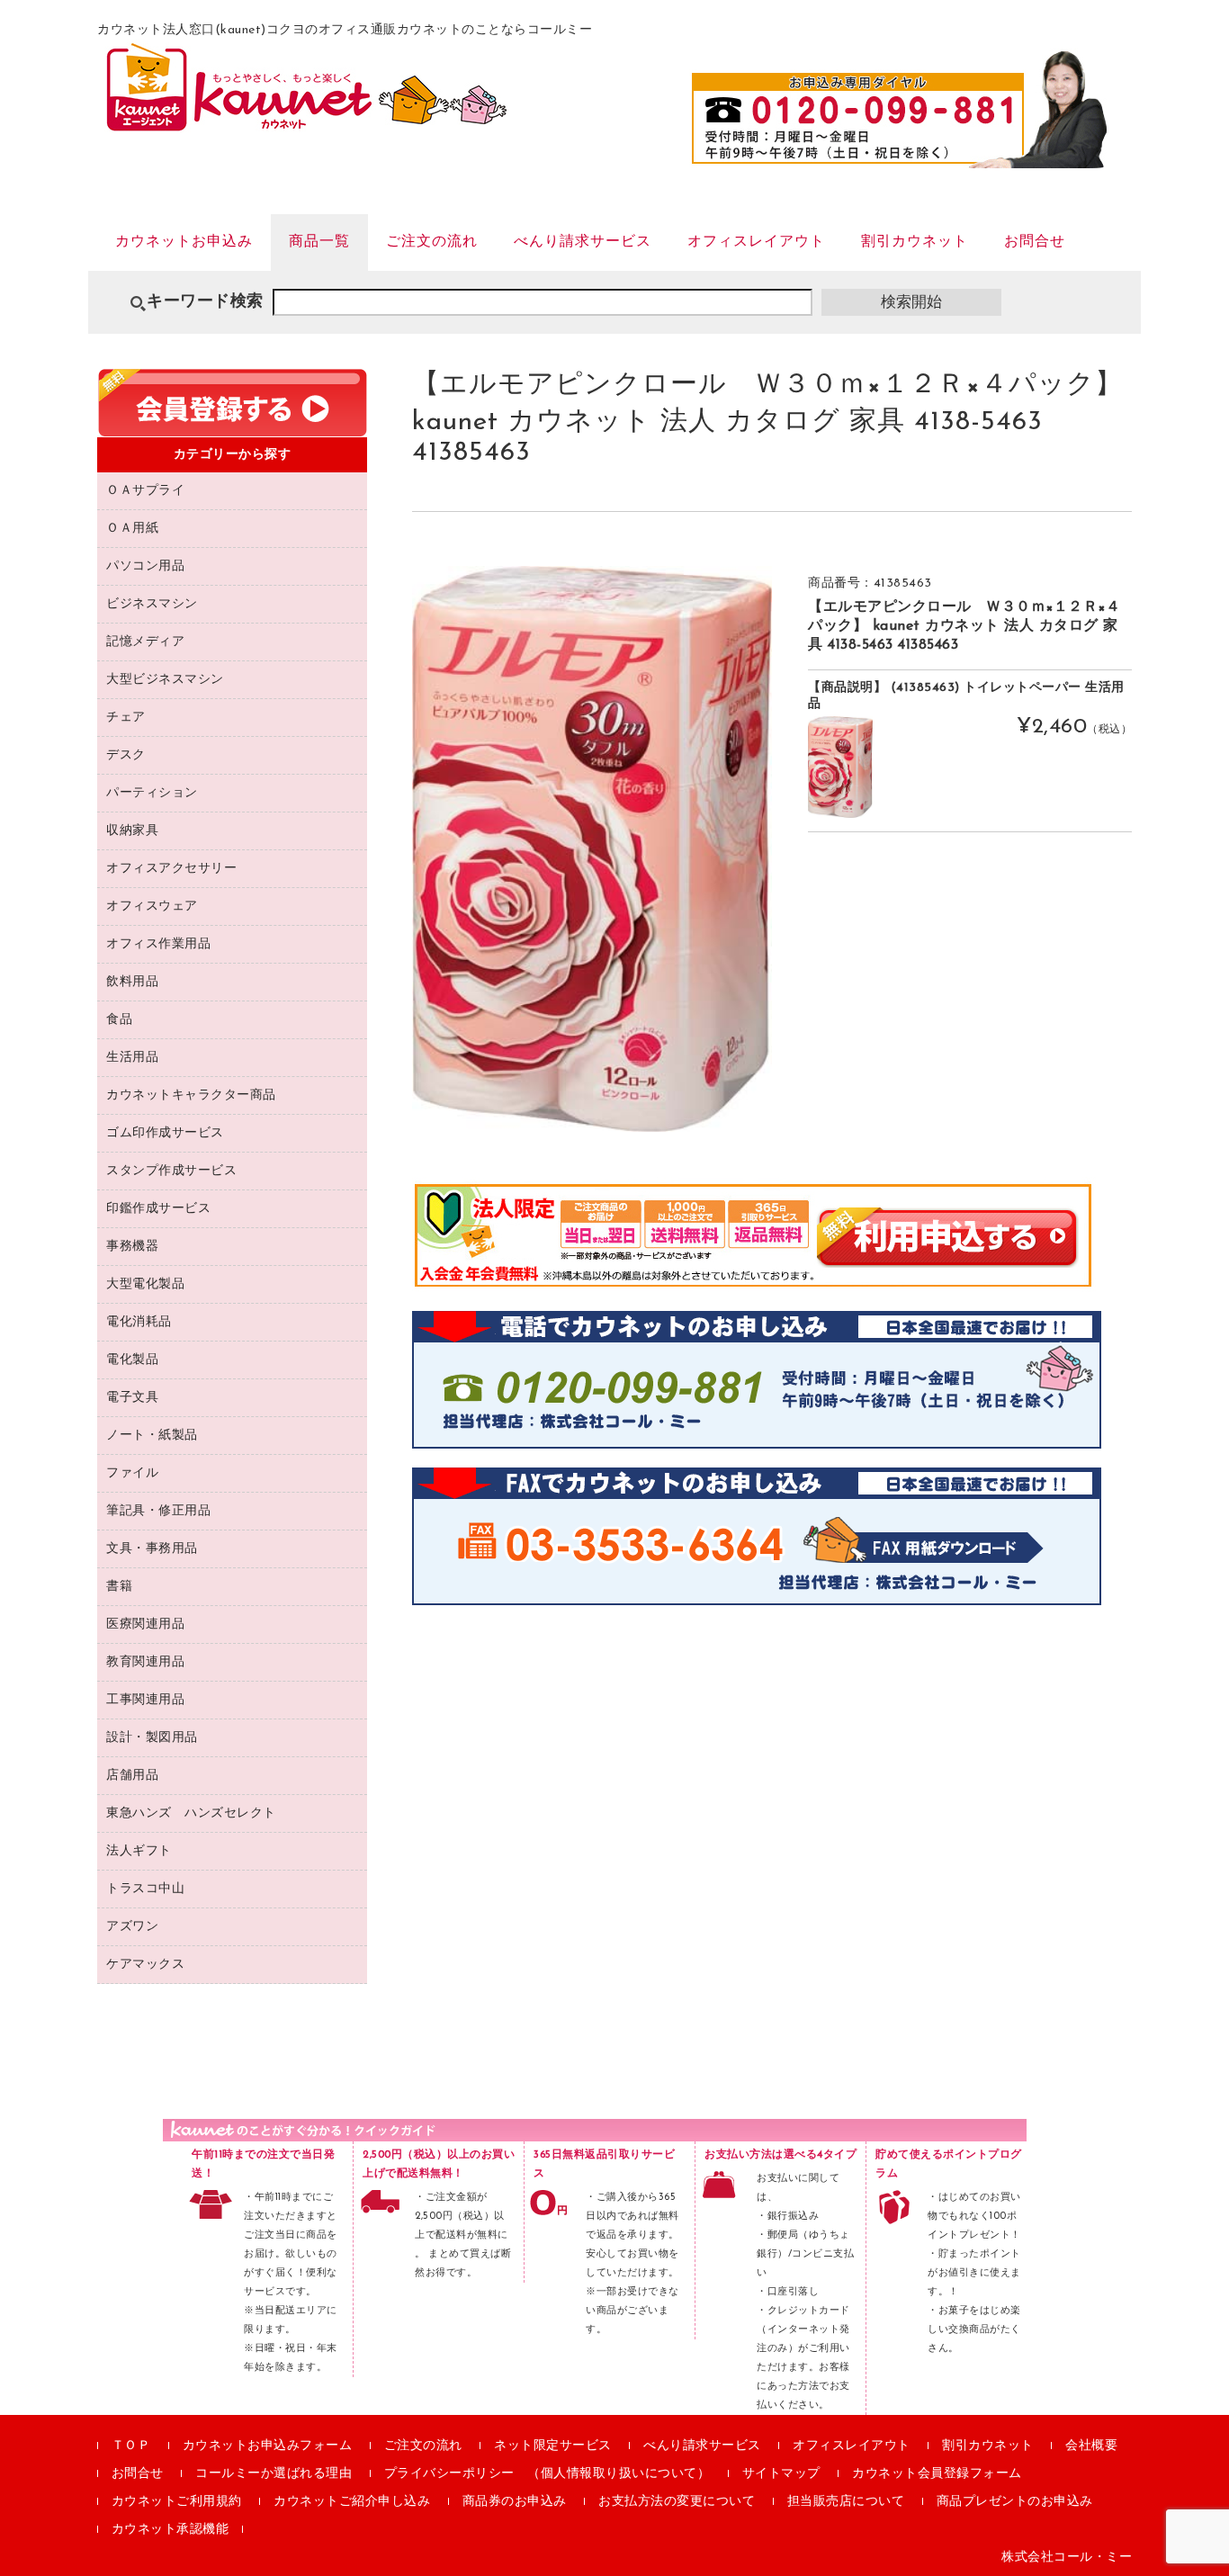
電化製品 (132, 1360)
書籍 (119, 1587)
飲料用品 (132, 982)
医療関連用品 (145, 1625)
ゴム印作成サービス (165, 1133)
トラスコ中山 (145, 1889)
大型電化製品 (145, 1284)
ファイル (132, 1473)
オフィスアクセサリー (171, 869)
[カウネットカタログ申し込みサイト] (306, 122)
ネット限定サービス (553, 2446)
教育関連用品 (145, 1662)
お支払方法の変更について (677, 2502)
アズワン (132, 1927)
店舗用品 (132, 1776)
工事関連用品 (145, 1700)
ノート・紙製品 (152, 1436)
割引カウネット (915, 242)
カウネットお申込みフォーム (268, 2446)
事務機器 (132, 1247)
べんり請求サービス (583, 242)
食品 (119, 1020)
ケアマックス (145, 1965)
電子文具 (132, 1398)
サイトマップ (781, 2474)
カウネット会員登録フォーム (937, 2474)
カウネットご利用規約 (177, 2502)
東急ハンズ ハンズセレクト (191, 1813)
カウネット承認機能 (170, 2530)
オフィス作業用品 (158, 944)
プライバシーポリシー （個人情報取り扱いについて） (547, 2474)
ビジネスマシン (152, 604)
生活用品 (132, 1058)
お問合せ (1035, 242)
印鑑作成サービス (158, 1209)
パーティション (152, 793)
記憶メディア (145, 642)
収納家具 (132, 831)
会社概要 (1091, 2446)
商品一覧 (319, 242)
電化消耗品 (139, 1322)
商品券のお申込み (515, 2502)
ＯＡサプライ (145, 491)
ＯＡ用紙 (132, 529)
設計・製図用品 (152, 1738)
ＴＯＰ (131, 2446)
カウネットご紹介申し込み (352, 2502)
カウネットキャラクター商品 (191, 1095)
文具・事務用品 (152, 1549)
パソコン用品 (145, 566)
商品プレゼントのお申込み (1015, 2502)
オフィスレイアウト (756, 242)
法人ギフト (139, 1851)
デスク (126, 755)
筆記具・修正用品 (158, 1511)
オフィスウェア (152, 907)
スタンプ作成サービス (171, 1171)
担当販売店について (846, 2502)
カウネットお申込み (184, 242)
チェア (126, 718)
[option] (592, 849)
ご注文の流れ (432, 242)
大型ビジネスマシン (165, 680)
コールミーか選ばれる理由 (274, 2474)
